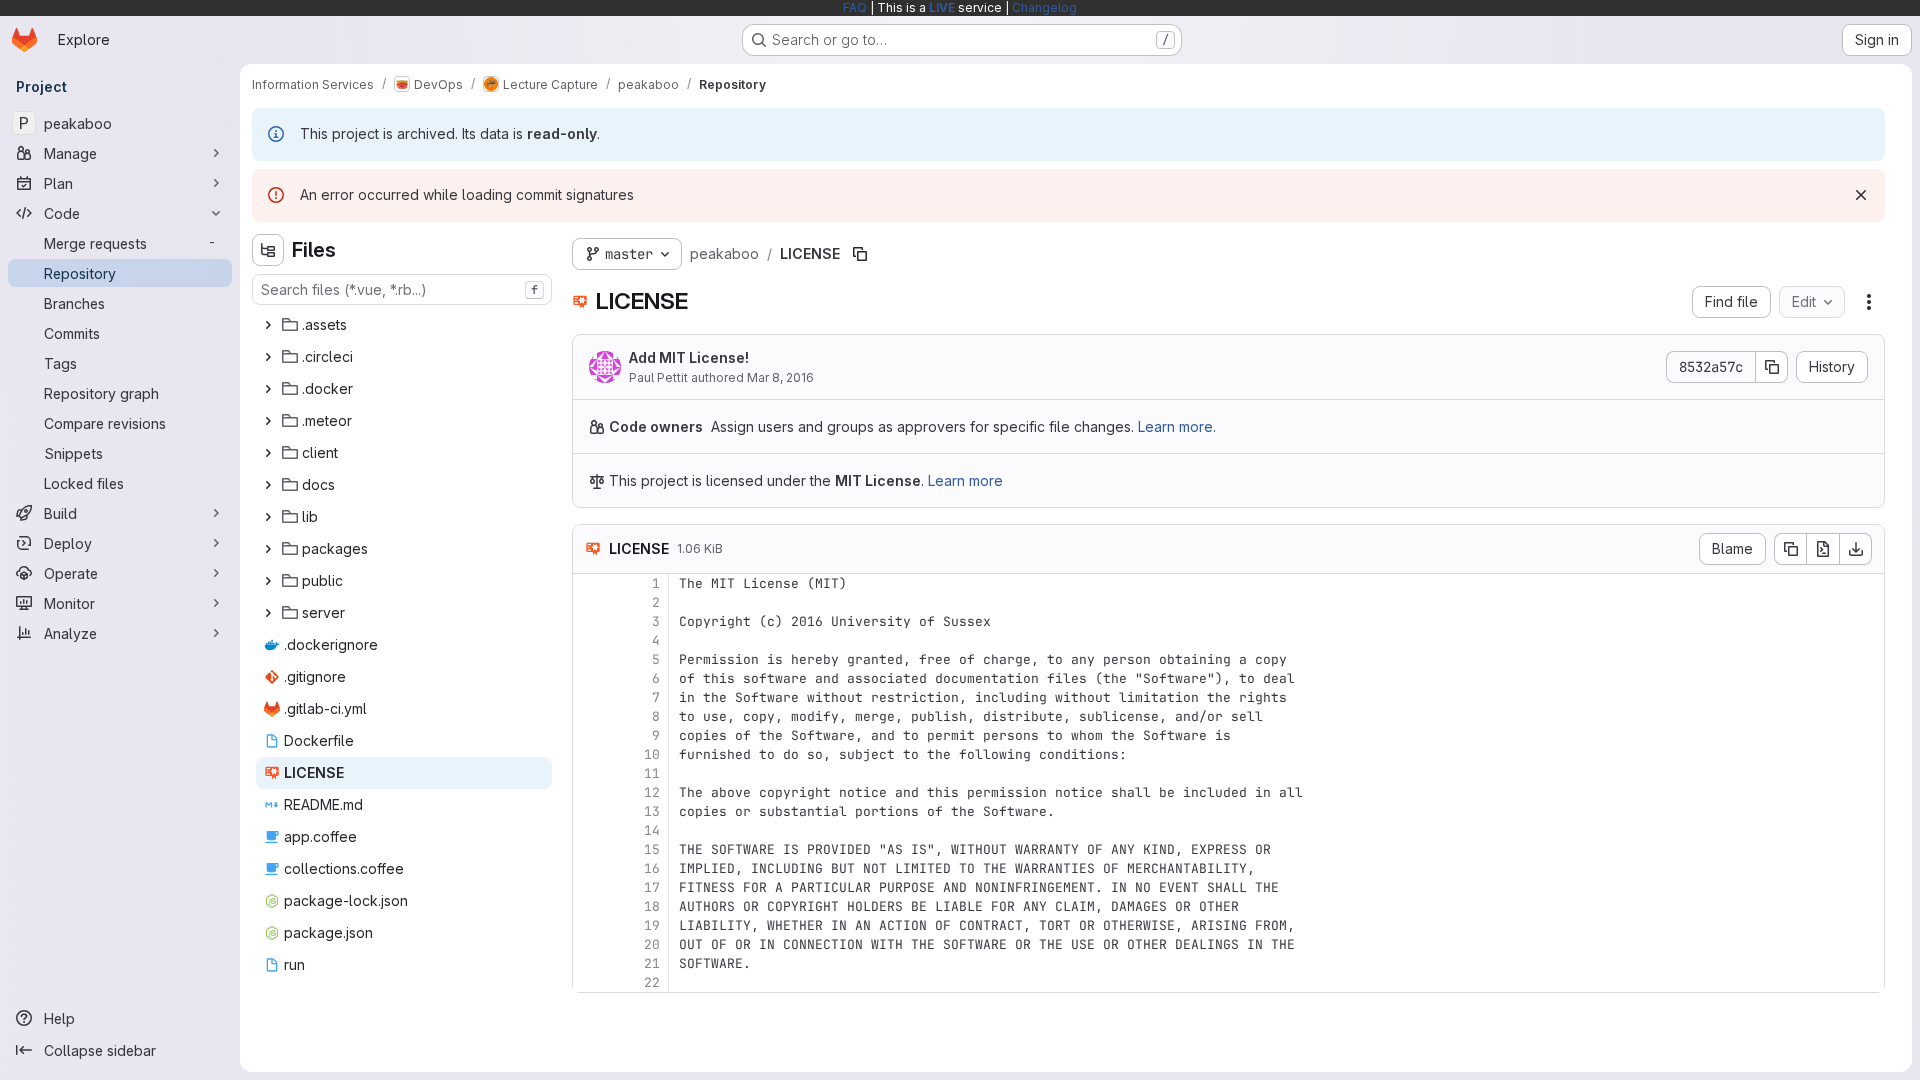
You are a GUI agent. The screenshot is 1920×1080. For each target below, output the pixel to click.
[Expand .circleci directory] (268, 357)
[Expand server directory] (268, 613)
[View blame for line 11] (590, 773)
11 (652, 773)
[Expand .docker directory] (268, 389)
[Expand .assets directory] (268, 325)
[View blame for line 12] (590, 792)
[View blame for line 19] (590, 925)
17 (652, 887)
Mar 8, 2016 (780, 377)
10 (652, 754)
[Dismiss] (1861, 195)
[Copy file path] (860, 254)
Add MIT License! (689, 357)
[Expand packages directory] (268, 549)
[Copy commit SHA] (1772, 367)
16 (652, 868)
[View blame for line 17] (590, 887)
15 (652, 849)
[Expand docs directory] (268, 485)
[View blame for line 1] (590, 583)
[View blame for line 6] (590, 678)
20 (652, 944)
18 (652, 906)
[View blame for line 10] (590, 754)
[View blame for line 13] (590, 811)
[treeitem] (404, 325)
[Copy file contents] (1790, 549)
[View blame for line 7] (590, 697)
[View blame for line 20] (590, 944)
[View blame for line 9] (590, 735)
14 (652, 830)
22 (652, 982)
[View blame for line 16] (590, 868)
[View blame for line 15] (590, 849)
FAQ (855, 7)
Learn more (965, 480)
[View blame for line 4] (590, 640)
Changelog (1044, 7)
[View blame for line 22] (590, 982)
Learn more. (1177, 426)
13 (652, 811)
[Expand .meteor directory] (268, 421)
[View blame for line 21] (590, 963)
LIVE (942, 7)
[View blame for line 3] (590, 621)
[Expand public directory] (268, 581)
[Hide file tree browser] (268, 250)
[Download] (1856, 549)
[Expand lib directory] (268, 517)
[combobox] (402, 289)
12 (652, 792)
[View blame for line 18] (590, 906)
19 (652, 925)
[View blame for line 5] (590, 659)
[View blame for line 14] (590, 830)
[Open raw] (1823, 549)
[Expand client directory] (268, 453)
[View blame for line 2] (590, 602)
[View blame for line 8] (590, 716)
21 (652, 963)
